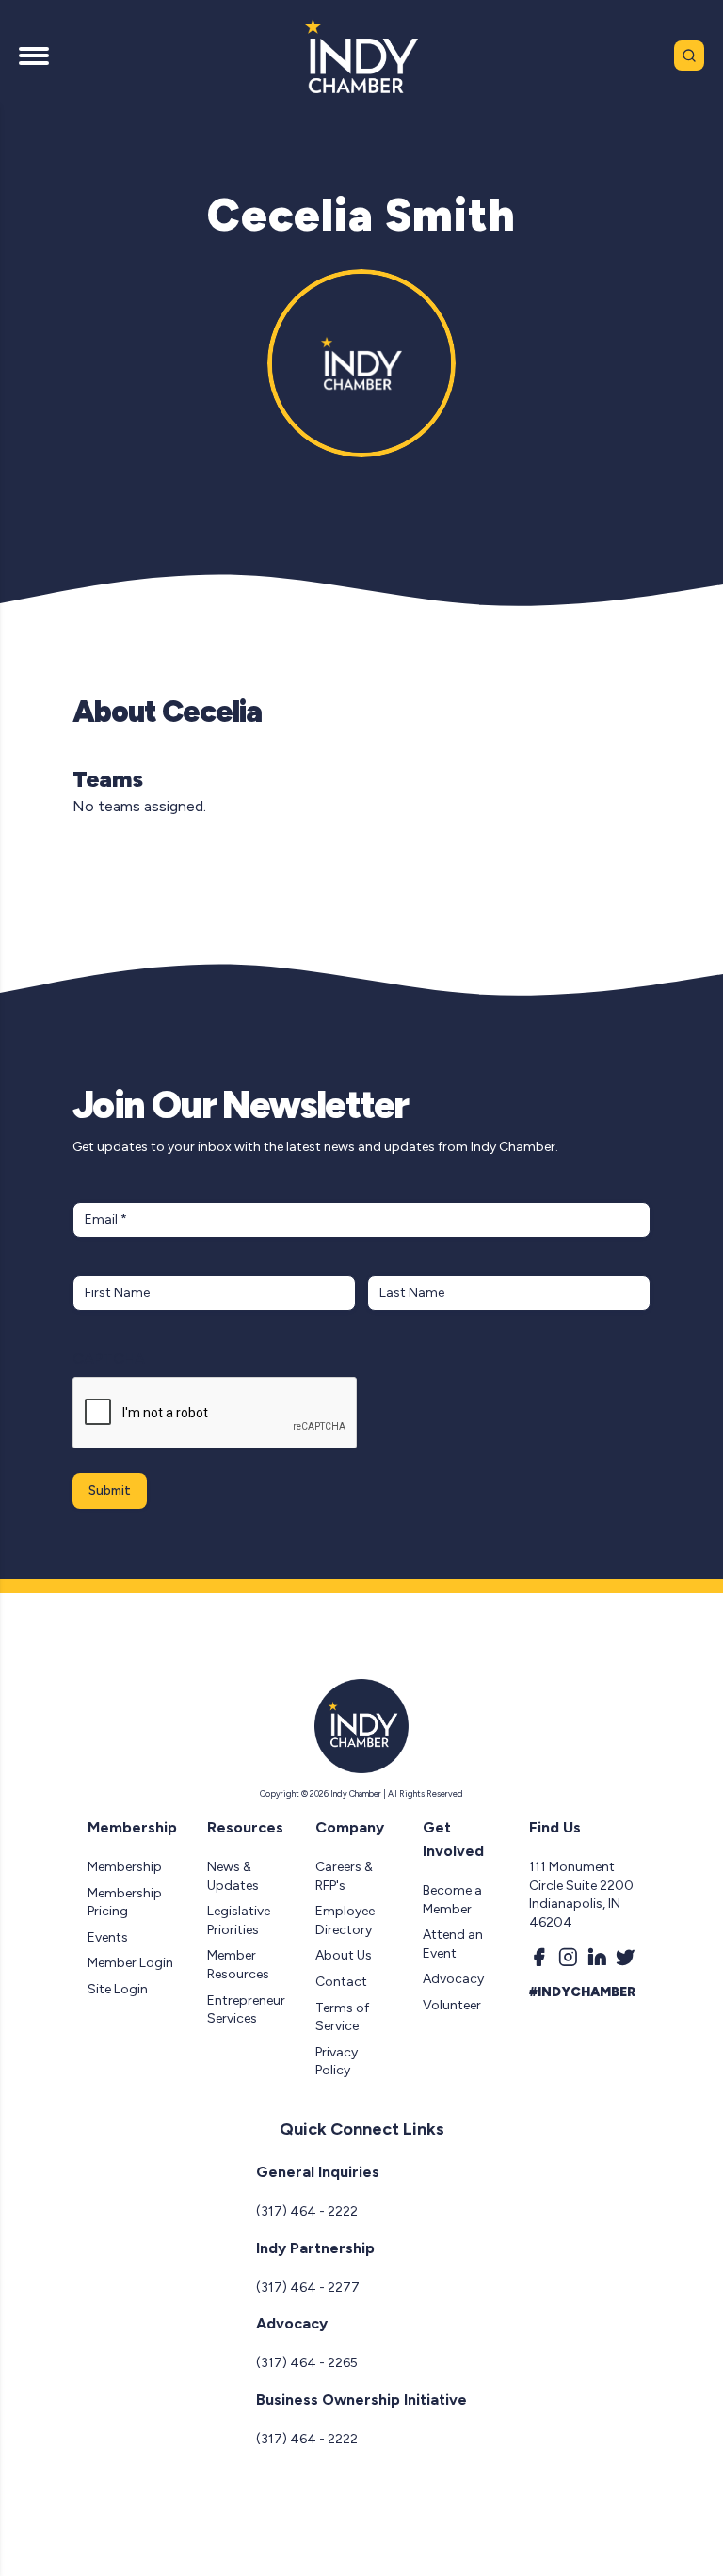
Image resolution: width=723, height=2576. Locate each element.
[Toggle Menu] (34, 56)
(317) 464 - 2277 (308, 2288)
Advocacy (453, 1979)
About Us (344, 1955)
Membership (125, 1867)
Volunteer (452, 2005)
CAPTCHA (109, 1359)
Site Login (118, 1989)
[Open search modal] (689, 56)
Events (108, 1937)
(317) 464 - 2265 (307, 2363)
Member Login (130, 1963)
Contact (341, 1982)
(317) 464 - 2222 (307, 2211)
